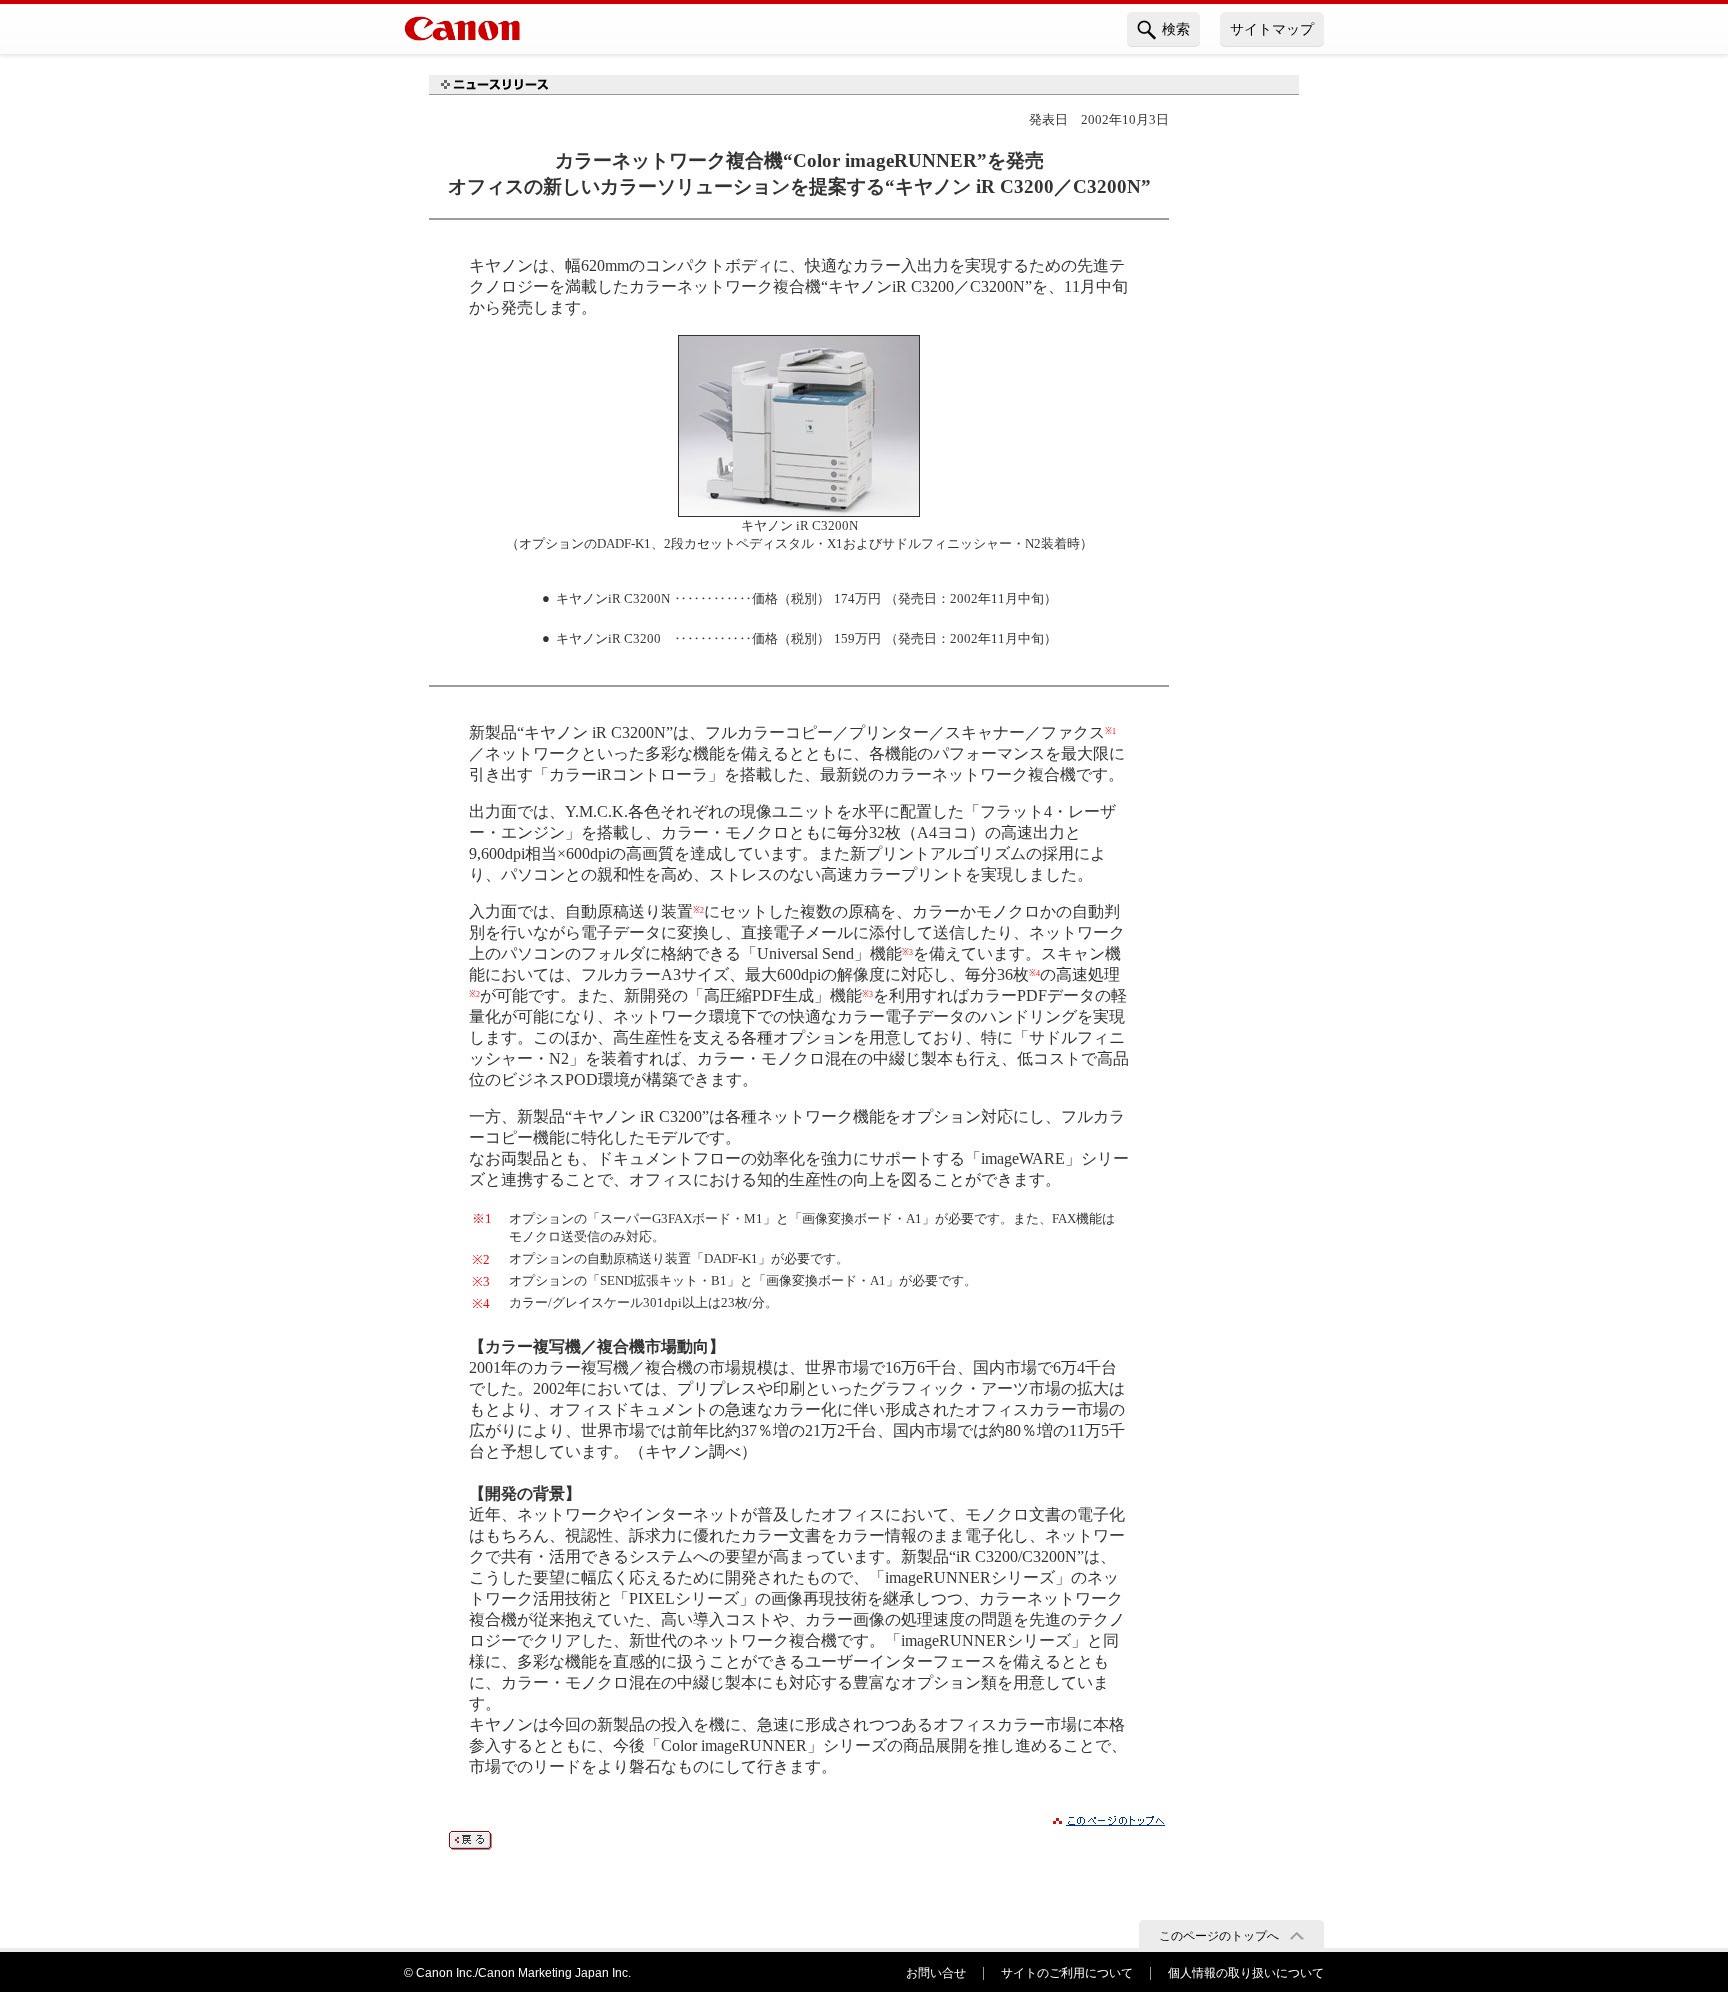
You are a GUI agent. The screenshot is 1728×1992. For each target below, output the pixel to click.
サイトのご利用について (1067, 1973)
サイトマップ (1272, 29)
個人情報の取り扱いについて (1246, 1973)
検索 (1176, 29)
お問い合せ (936, 1973)
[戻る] (470, 1844)
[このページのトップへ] (1109, 1824)
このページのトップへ (1219, 1936)
